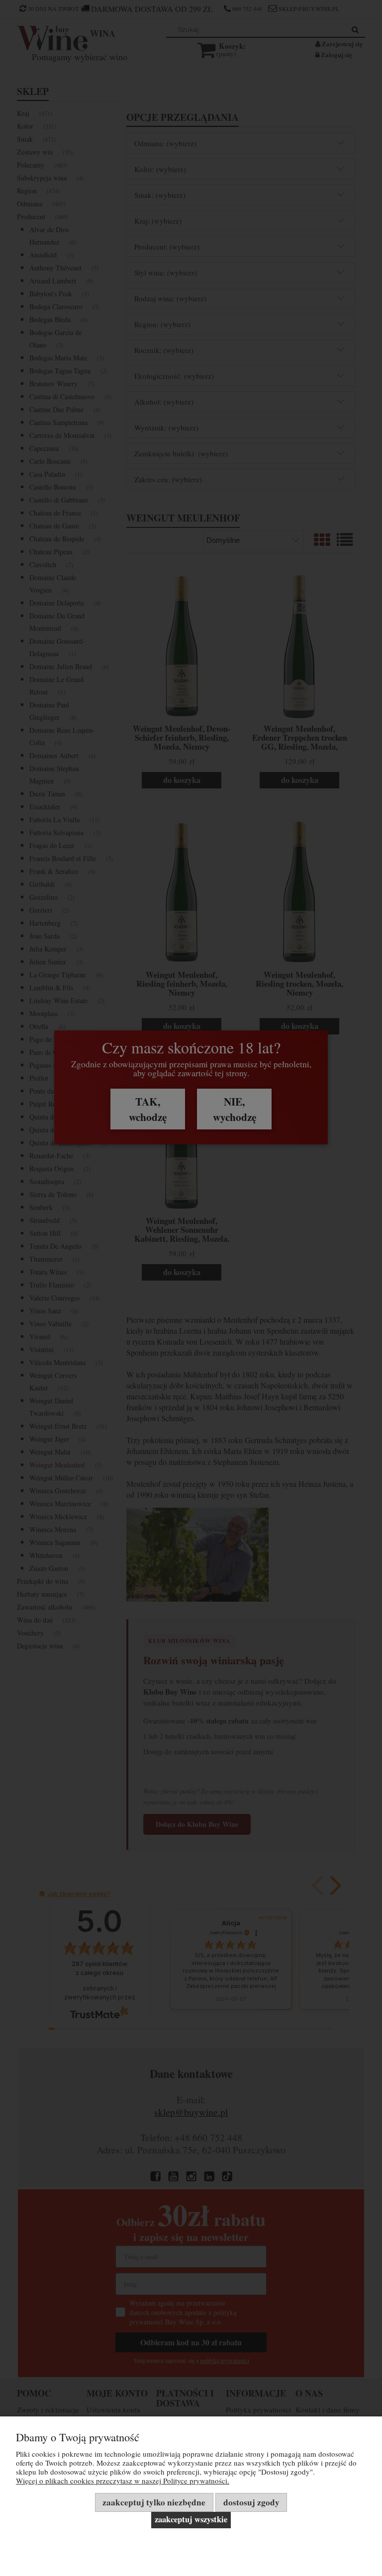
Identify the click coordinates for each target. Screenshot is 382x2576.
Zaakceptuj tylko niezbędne (154, 2502)
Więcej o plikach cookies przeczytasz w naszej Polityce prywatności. (123, 2481)
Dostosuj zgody (251, 2502)
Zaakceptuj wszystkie (191, 2519)
